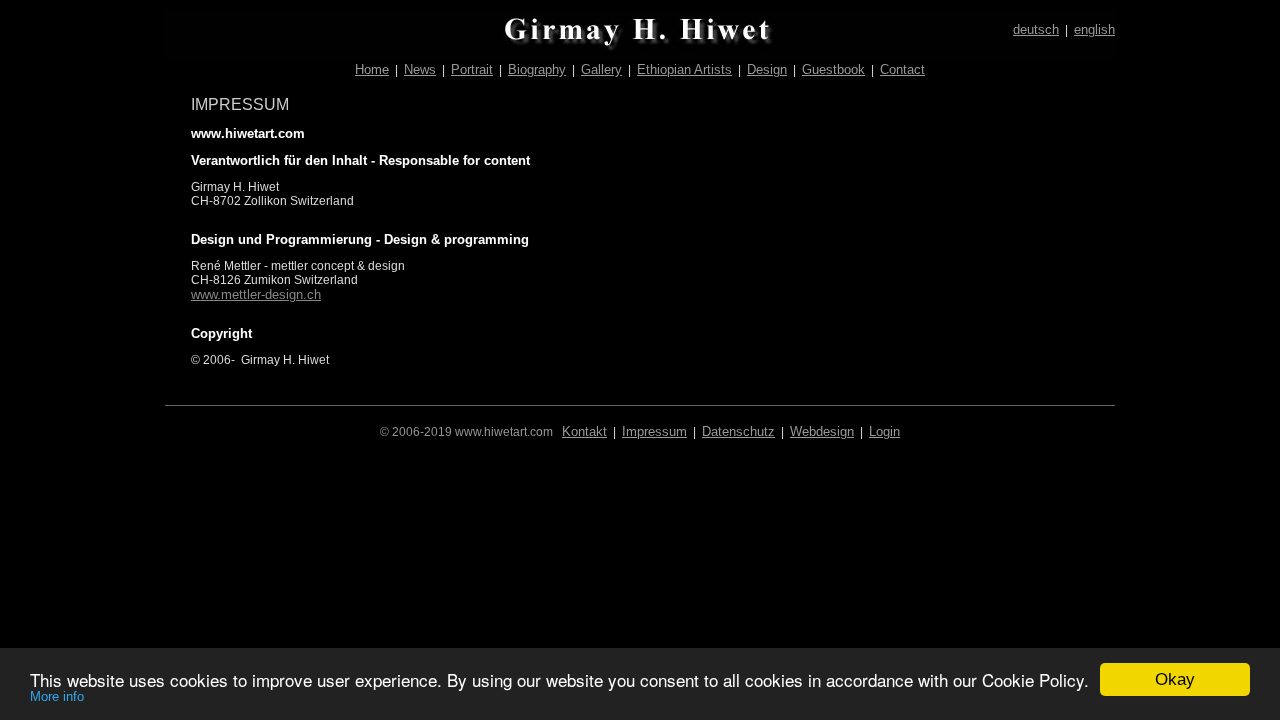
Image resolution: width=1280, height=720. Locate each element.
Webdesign (822, 431)
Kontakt (584, 431)
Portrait (472, 69)
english (1094, 29)
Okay (1175, 679)
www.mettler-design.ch (256, 294)
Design (767, 69)
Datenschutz (738, 431)
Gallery (601, 69)
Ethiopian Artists (684, 69)
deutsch (1036, 29)
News (420, 69)
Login (884, 431)
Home (372, 69)
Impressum (654, 431)
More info (57, 696)
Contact (902, 69)
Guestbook (833, 69)
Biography (537, 69)
